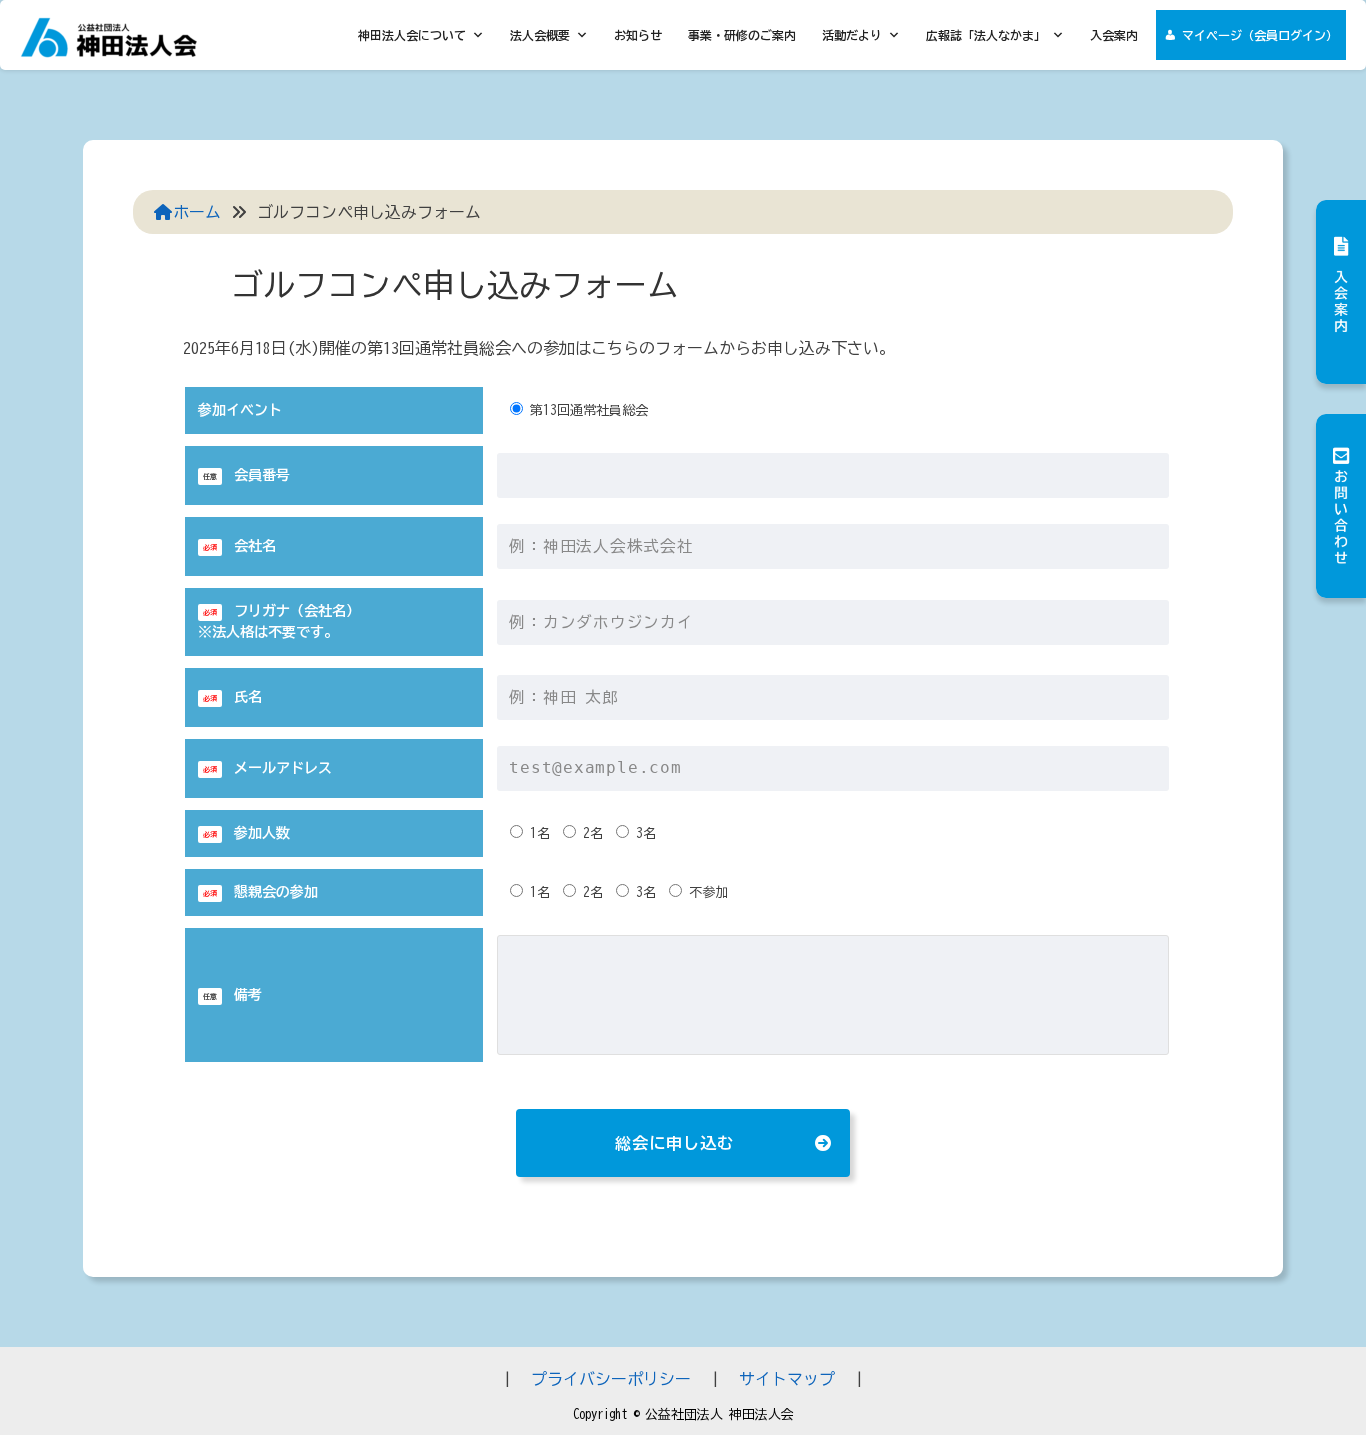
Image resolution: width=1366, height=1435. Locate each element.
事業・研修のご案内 (742, 35)
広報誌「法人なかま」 (986, 35)
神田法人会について (412, 35)
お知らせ (638, 35)
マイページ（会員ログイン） (1260, 35)
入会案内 (1114, 35)
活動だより (852, 35)
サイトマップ (787, 1379)
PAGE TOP (1315, 1375)
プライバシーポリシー (611, 1379)
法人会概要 (540, 35)
